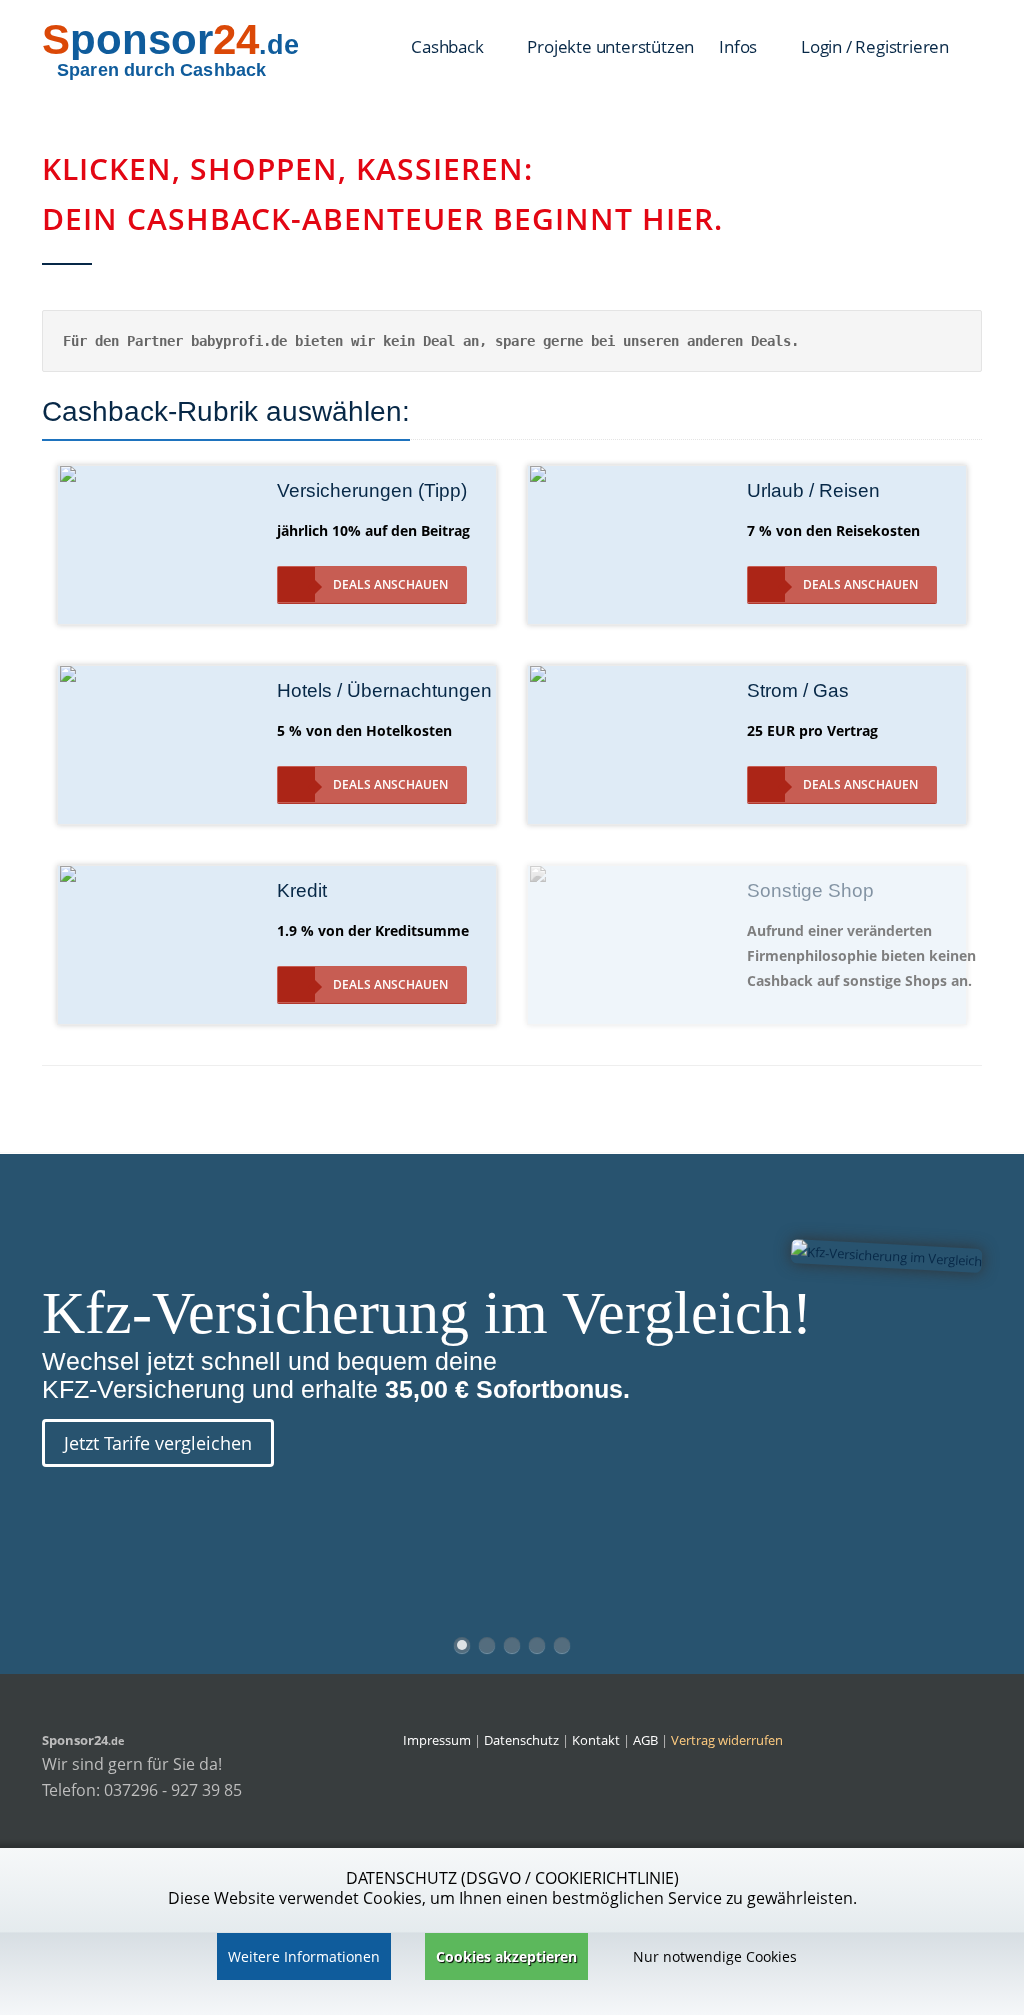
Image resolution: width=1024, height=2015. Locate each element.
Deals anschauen (390, 584)
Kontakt (597, 1740)
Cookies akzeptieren (506, 1956)
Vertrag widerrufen (727, 1740)
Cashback (449, 46)
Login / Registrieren (875, 46)
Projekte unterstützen (610, 46)
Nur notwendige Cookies (715, 1956)
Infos (740, 46)
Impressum (437, 1740)
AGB (645, 1740)
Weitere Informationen (304, 1956)
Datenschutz (521, 1740)
